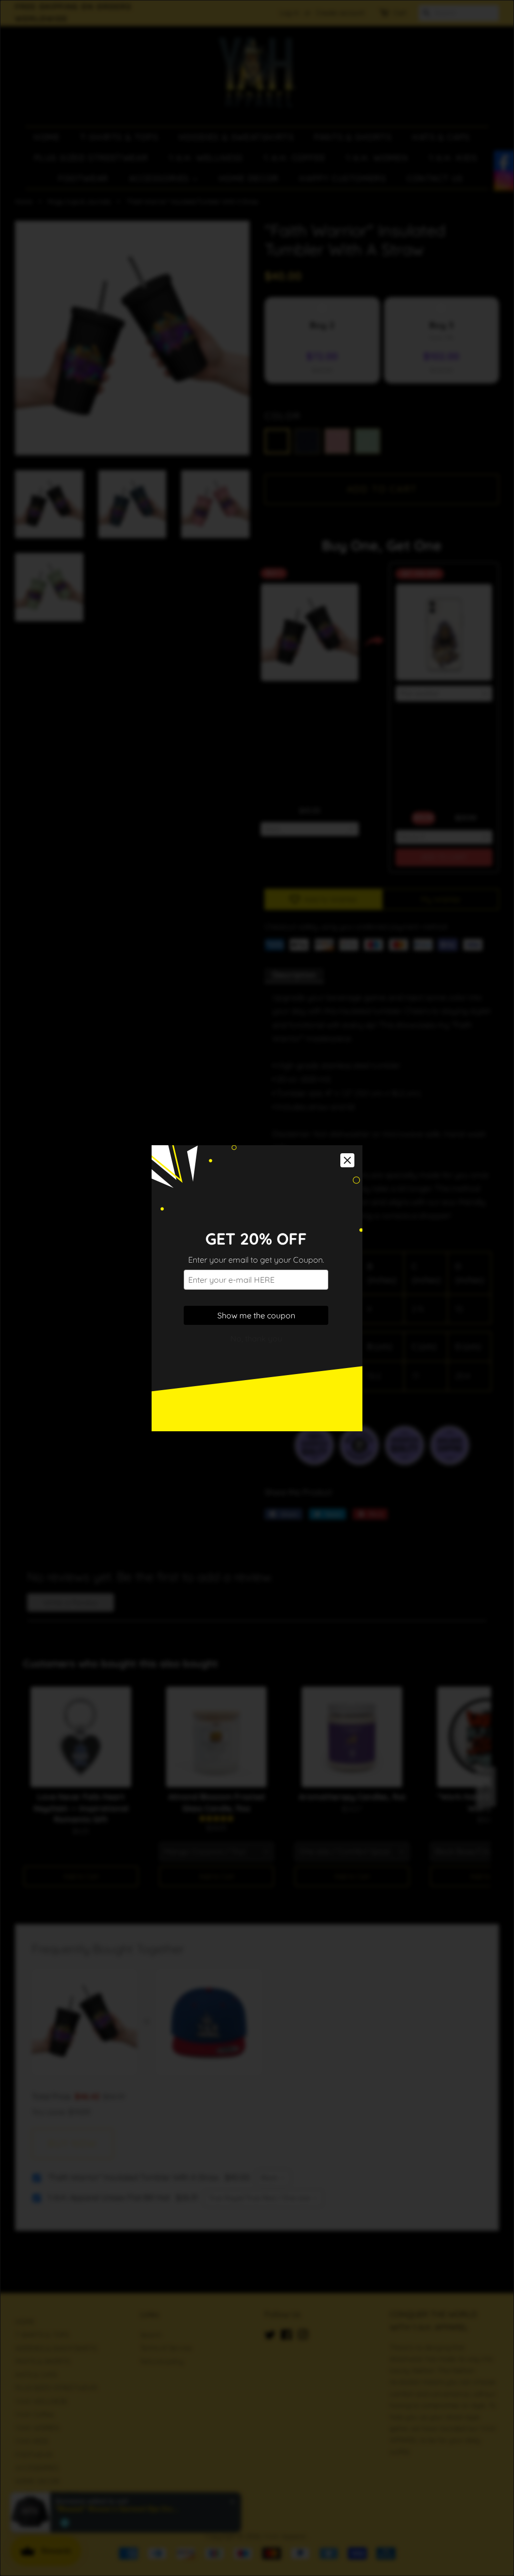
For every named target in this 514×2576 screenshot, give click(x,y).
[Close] (347, 1160)
